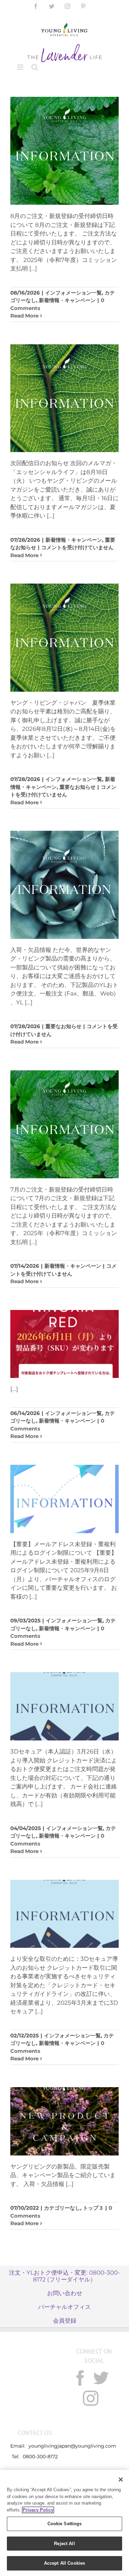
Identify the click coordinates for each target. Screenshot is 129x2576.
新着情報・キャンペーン (67, 300)
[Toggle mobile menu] (21, 67)
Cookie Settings (65, 2524)
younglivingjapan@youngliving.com (72, 2446)
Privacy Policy (38, 2510)
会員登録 (65, 2321)
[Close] (121, 2480)
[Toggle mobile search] (35, 67)
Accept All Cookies (64, 2563)
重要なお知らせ (78, 787)
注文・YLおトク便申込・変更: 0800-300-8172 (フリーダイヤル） (64, 2276)
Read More (24, 316)
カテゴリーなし (62, 2208)
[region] (64, 2523)
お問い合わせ (65, 2293)
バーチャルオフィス (64, 2307)
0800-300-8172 (40, 2457)
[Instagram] (91, 2398)
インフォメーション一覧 (73, 293)
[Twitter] (101, 2378)
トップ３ (93, 2208)
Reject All (64, 2544)
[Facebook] (80, 2378)
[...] (33, 268)
